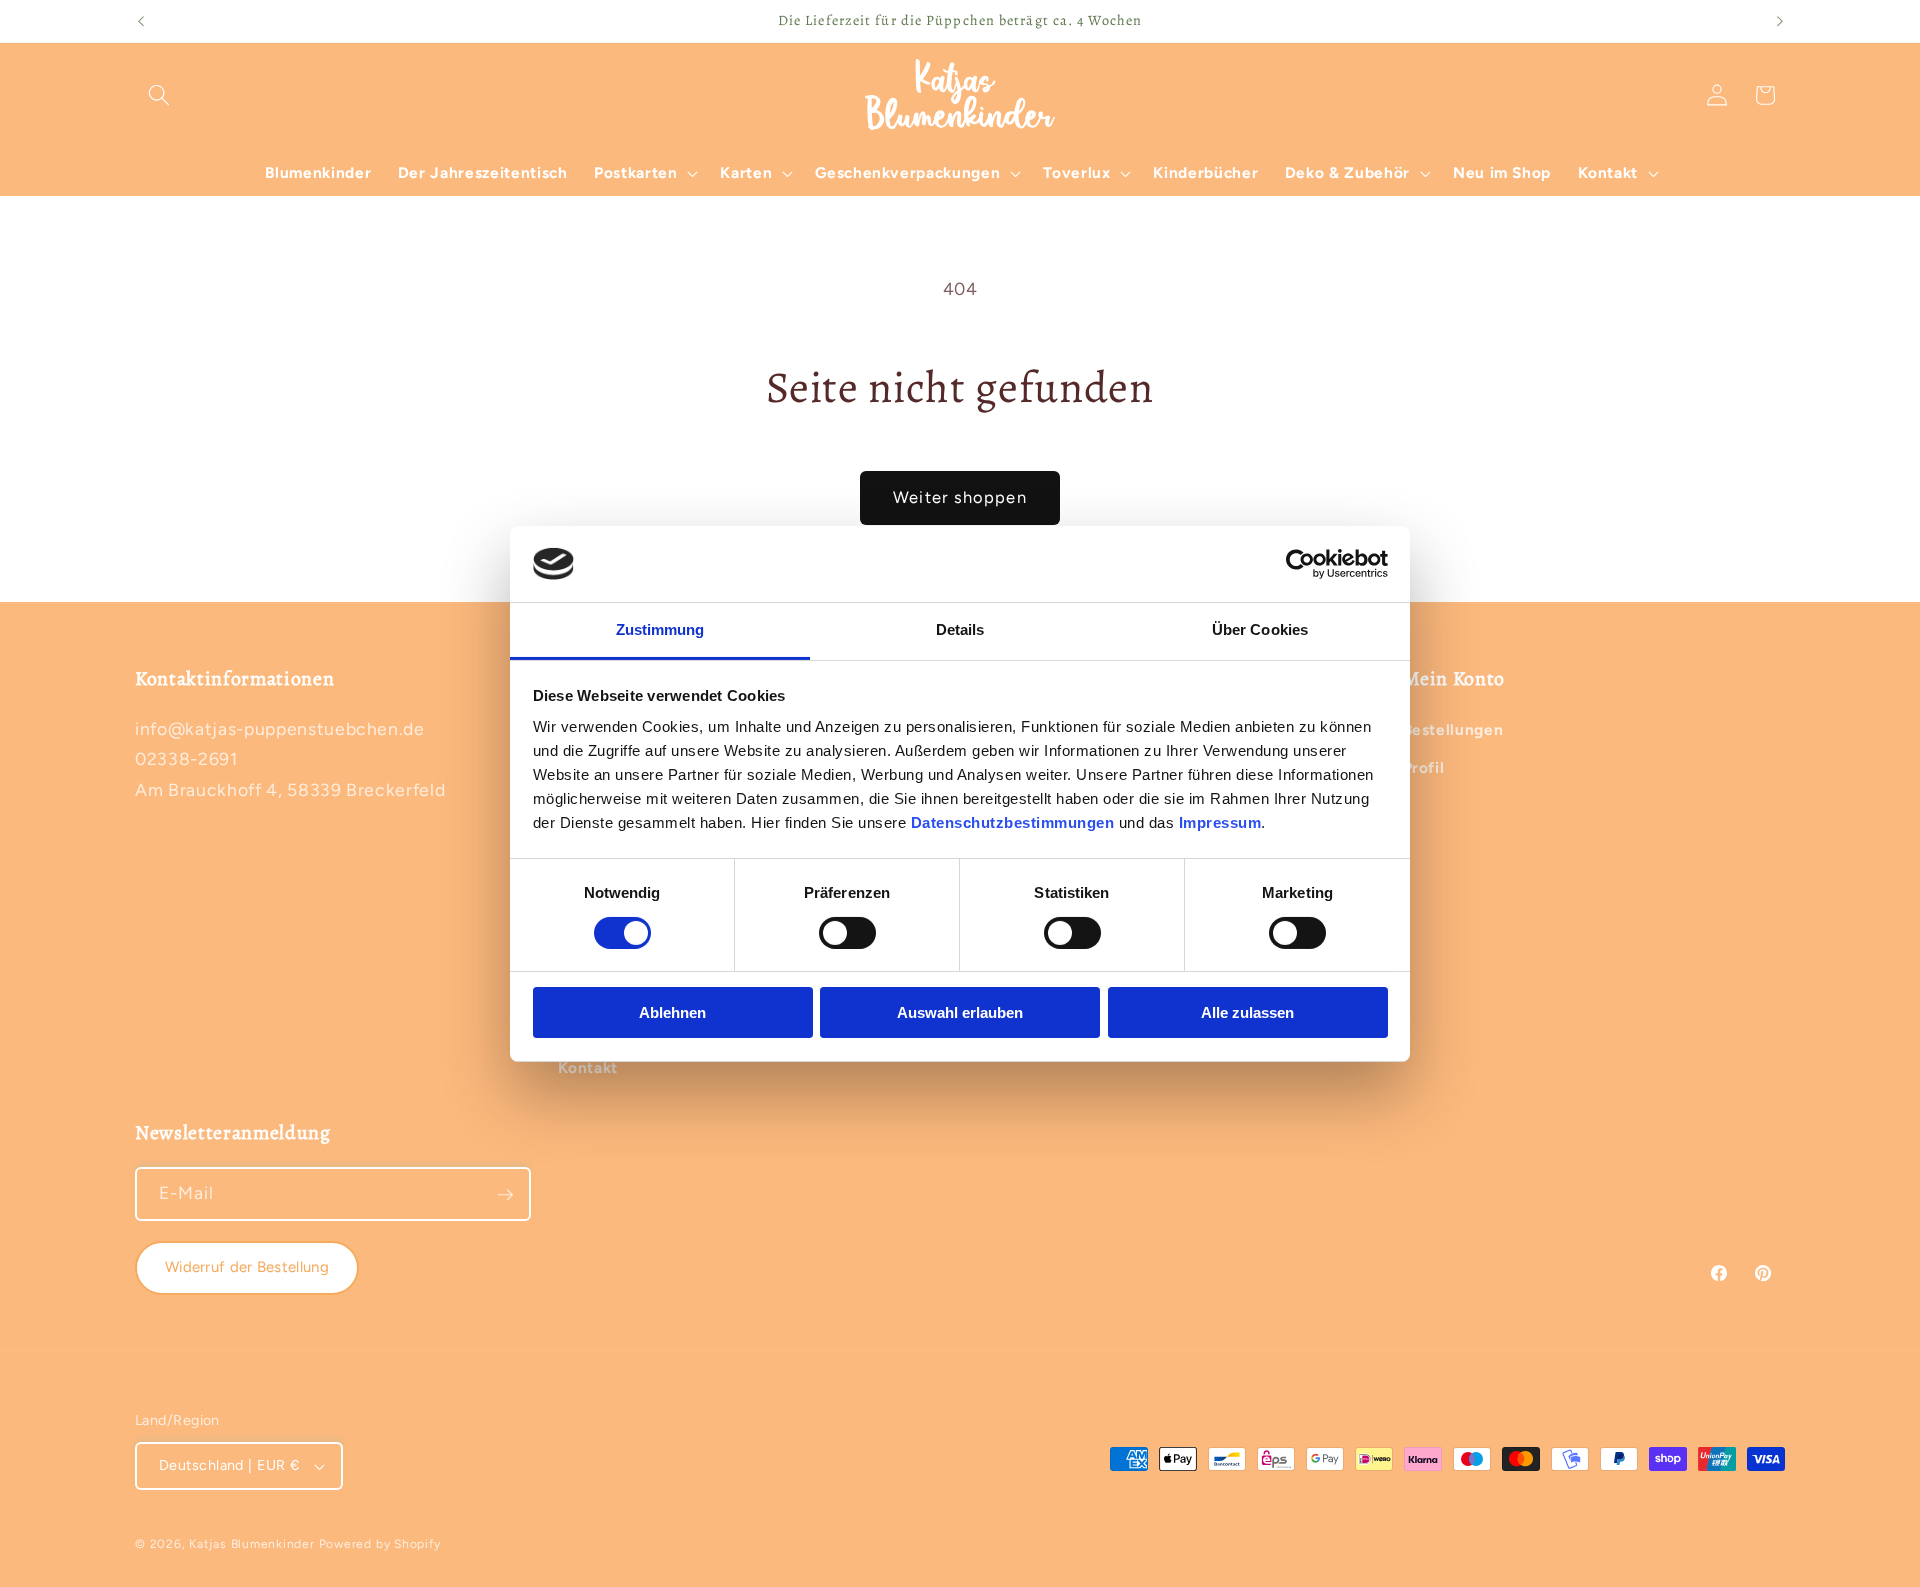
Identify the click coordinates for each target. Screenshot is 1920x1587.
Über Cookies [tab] (1260, 629)
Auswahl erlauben (960, 1012)
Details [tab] (960, 629)
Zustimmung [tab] (660, 629)
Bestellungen (1453, 728)
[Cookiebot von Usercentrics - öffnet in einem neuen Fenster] (1300, 564)
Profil (1424, 766)
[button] (159, 95)
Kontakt (588, 1067)
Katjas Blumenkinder (252, 1544)
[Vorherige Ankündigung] (141, 21)
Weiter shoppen (959, 497)
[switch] (847, 933)
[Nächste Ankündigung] (1780, 21)
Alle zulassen (1247, 1012)
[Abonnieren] (505, 1195)
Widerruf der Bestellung (247, 1267)
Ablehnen (672, 1012)
